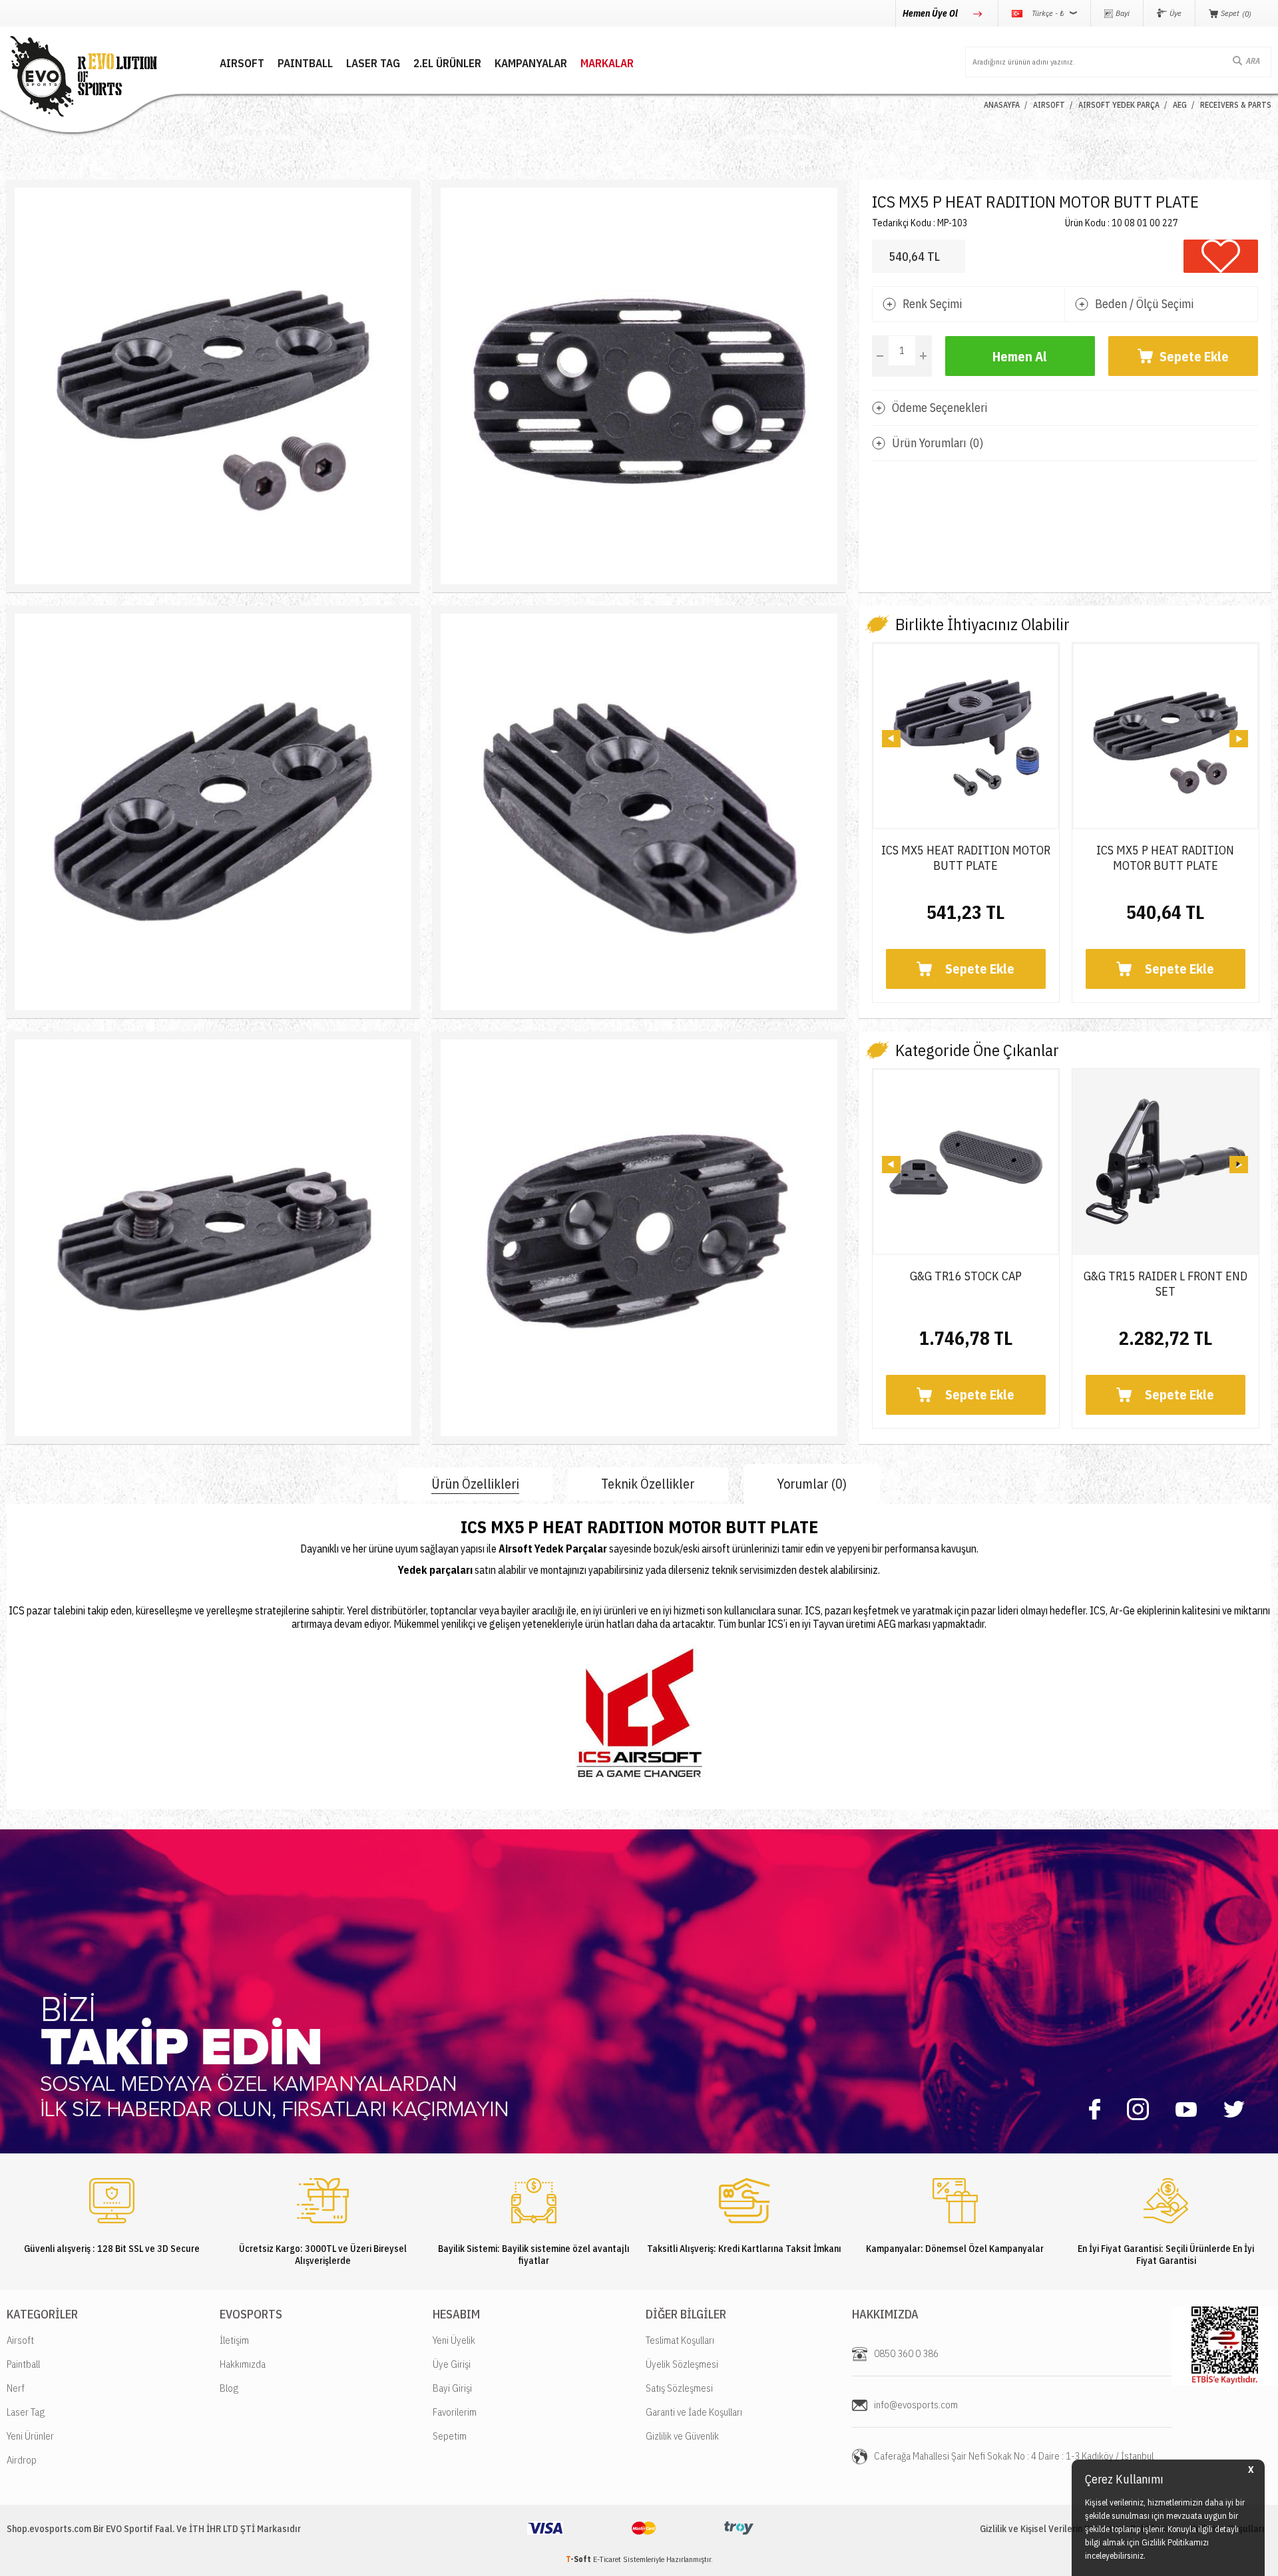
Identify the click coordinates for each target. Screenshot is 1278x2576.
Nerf (16, 2388)
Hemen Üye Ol (931, 13)
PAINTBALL (305, 64)
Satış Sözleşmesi (679, 2388)
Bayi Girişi (452, 2388)
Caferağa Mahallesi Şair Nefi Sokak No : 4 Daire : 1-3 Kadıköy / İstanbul (1014, 2456)
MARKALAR (607, 64)
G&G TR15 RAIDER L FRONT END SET (966, 1284)
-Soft (579, 2559)
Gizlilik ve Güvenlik (682, 2436)
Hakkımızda (243, 2364)
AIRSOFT (242, 64)
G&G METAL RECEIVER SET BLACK (1166, 1276)
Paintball (23, 2364)
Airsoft (20, 2340)
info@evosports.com (916, 2405)
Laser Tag (26, 2412)
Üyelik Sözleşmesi (682, 2364)
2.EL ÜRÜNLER (447, 64)
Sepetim (450, 2436)
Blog (229, 2388)
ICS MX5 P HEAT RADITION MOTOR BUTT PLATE (965, 858)
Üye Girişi (452, 2364)
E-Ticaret (607, 2559)
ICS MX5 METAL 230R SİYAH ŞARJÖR (1166, 858)
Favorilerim (455, 2412)
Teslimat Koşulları (680, 2340)
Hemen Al (1020, 356)
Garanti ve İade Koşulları (694, 2412)
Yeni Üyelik (454, 2340)
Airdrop (22, 2460)
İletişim (234, 2340)
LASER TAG (373, 64)
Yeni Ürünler (30, 2436)
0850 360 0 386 (906, 2353)
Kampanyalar (531, 64)
